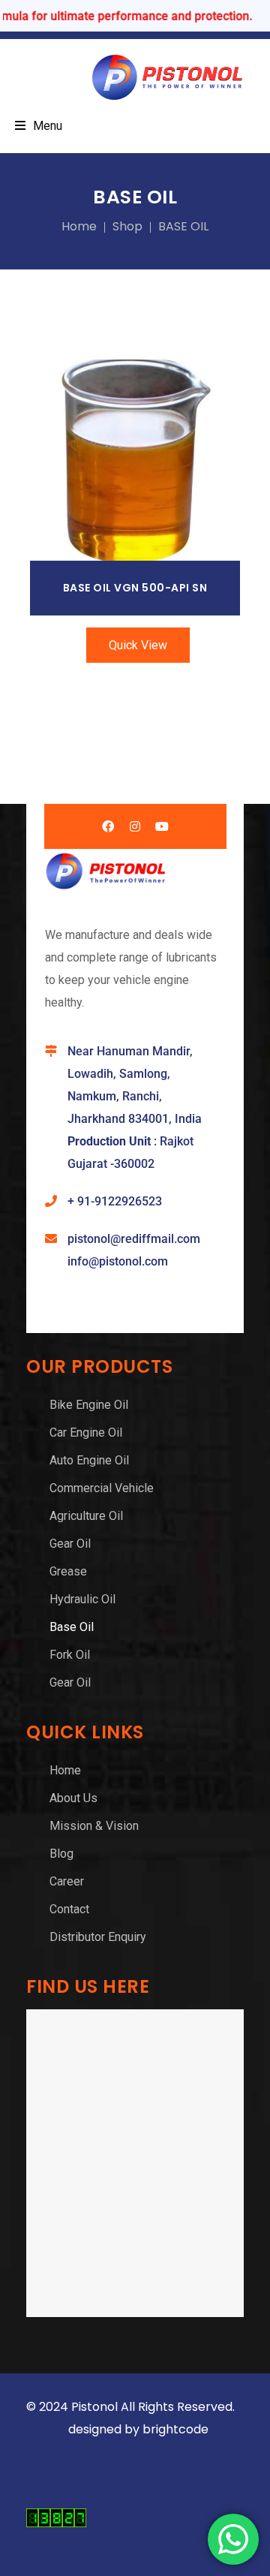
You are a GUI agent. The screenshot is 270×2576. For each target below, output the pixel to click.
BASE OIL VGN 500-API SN (135, 588)
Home (79, 226)
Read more (135, 460)
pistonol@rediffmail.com (134, 1239)
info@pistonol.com (118, 1261)
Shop (127, 226)
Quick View (138, 645)
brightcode (177, 2429)
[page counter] (56, 2523)
